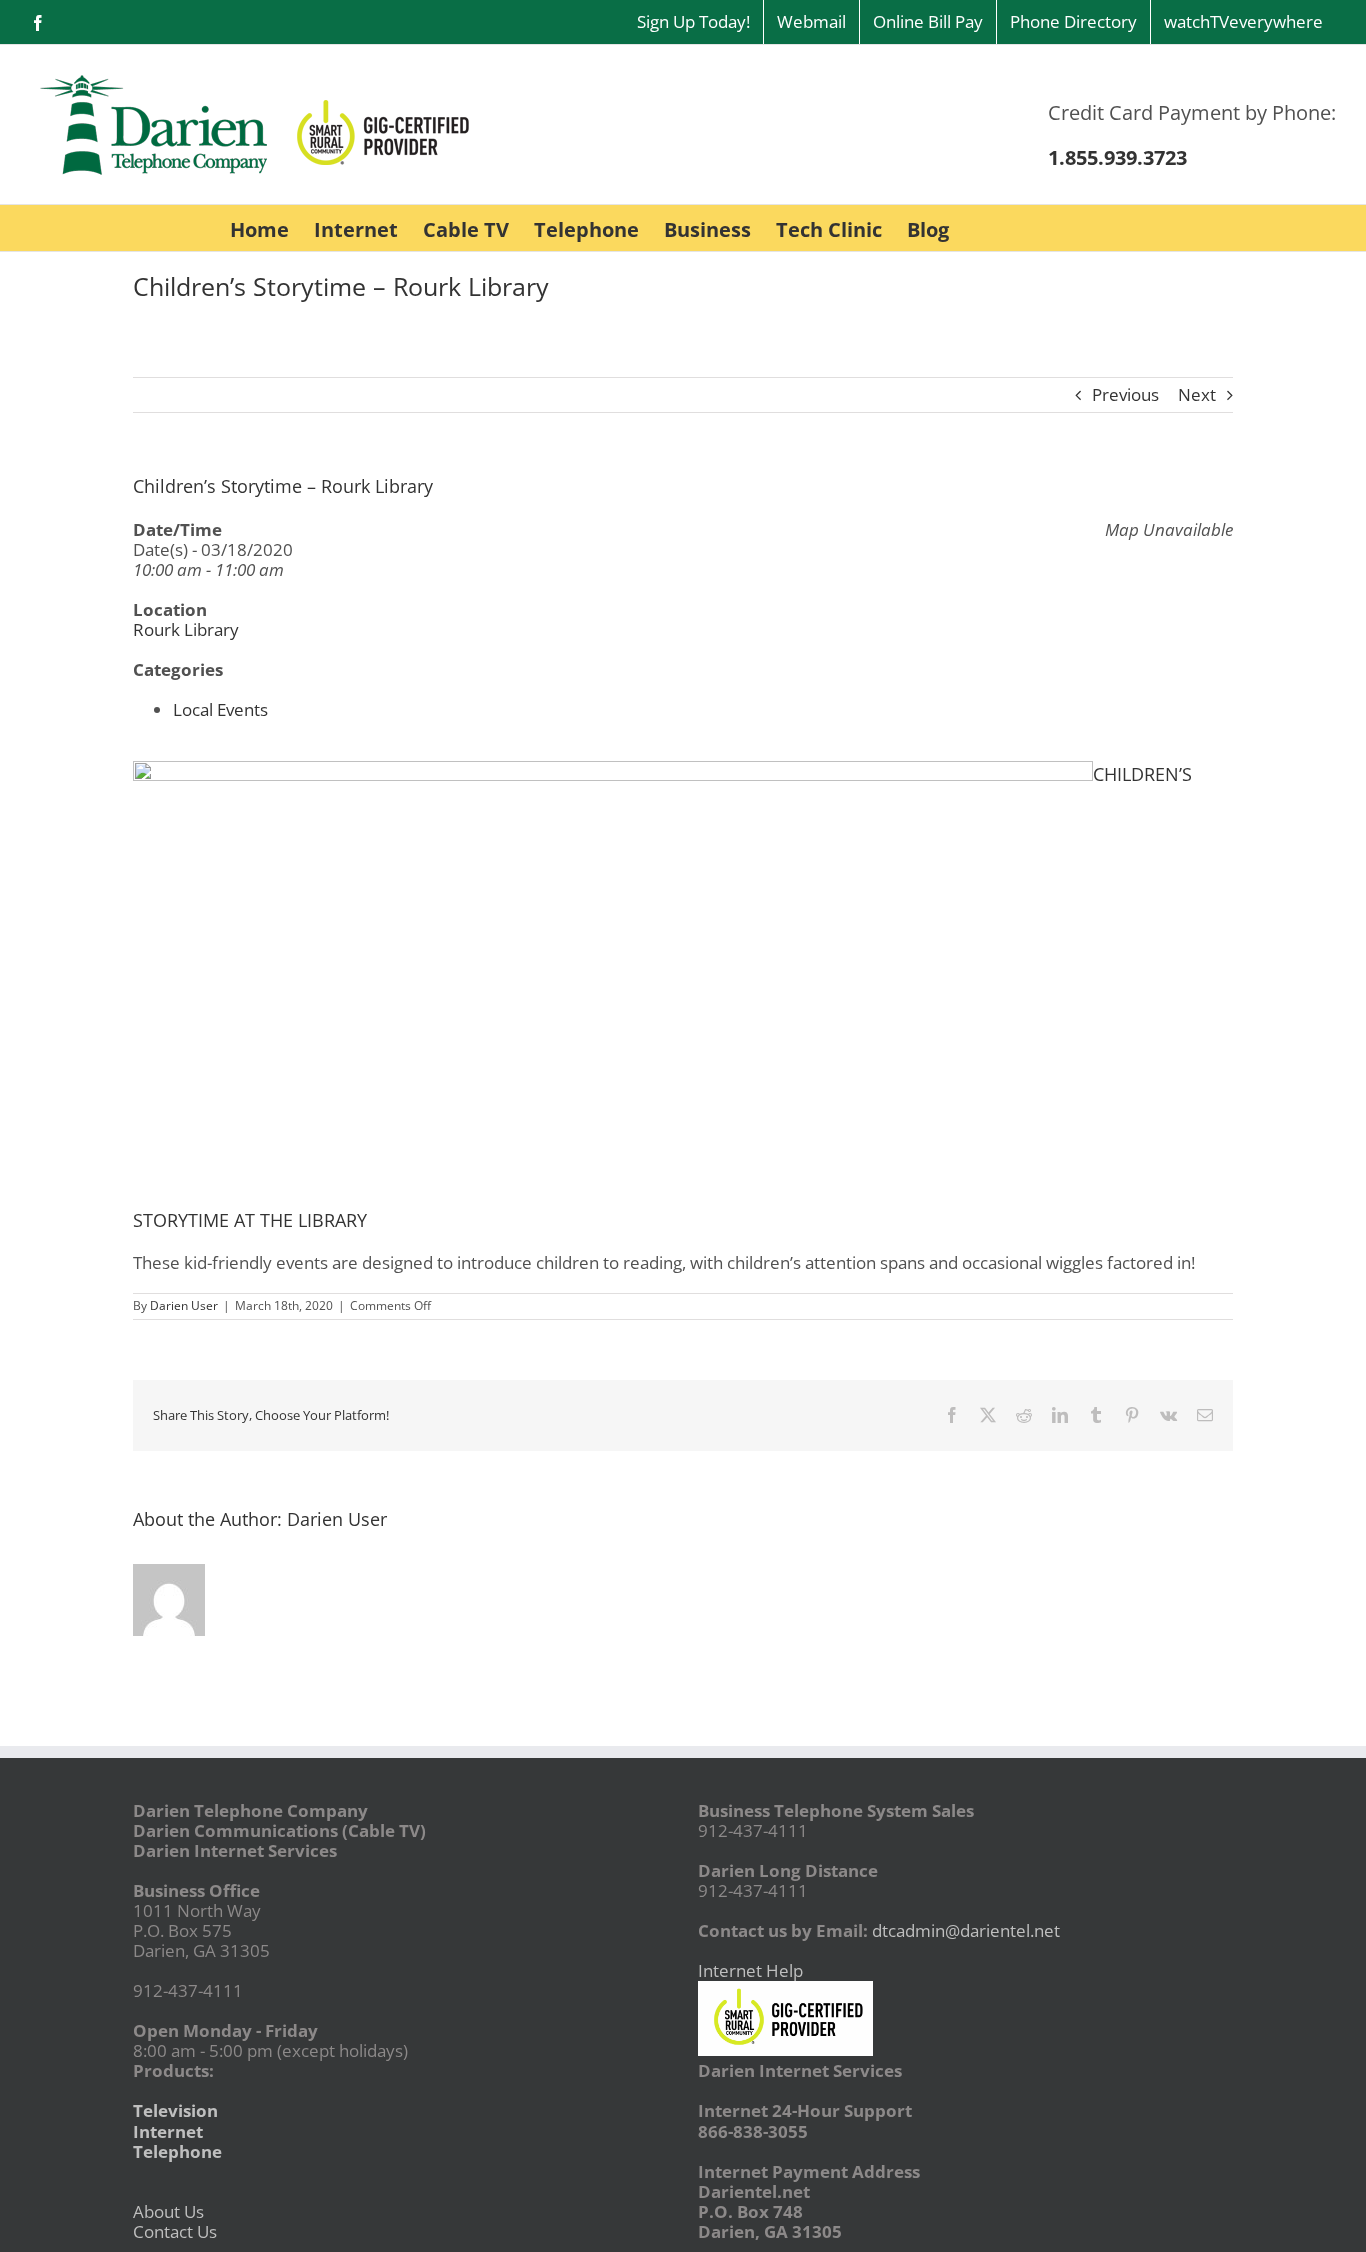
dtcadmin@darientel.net (966, 1930)
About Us (168, 2211)
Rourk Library (186, 629)
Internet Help (750, 1970)
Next (1197, 394)
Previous (1125, 394)
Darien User (184, 1305)
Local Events (220, 709)
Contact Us (175, 2231)
